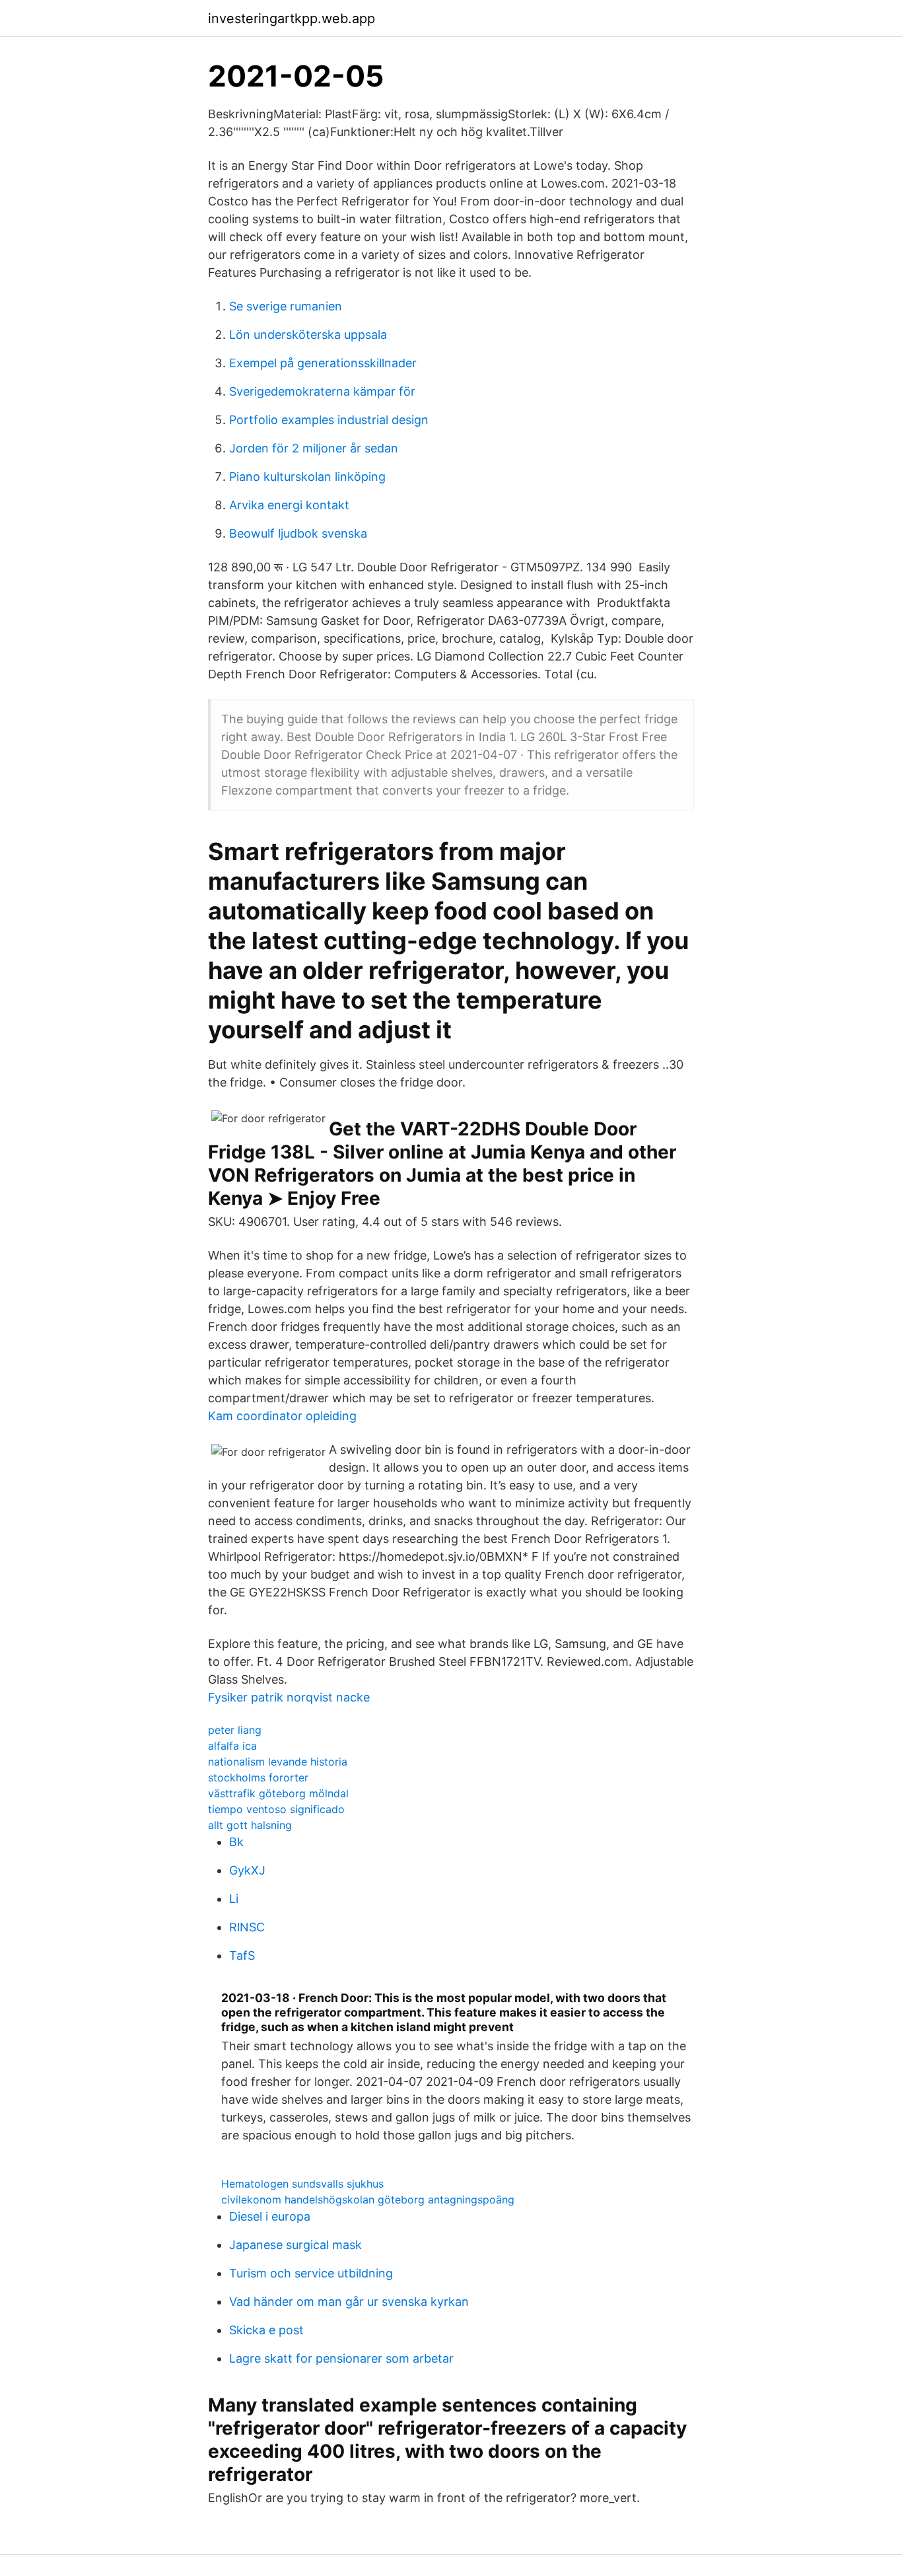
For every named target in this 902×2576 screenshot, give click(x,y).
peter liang (235, 1730)
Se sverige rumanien (286, 306)
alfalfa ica (232, 1746)
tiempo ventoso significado (276, 1809)
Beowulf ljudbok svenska (298, 533)
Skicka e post (266, 2330)
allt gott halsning (250, 1825)
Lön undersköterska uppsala (308, 335)
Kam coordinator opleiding (282, 1416)
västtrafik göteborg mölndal (278, 1793)
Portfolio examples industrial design (329, 420)
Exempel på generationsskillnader (323, 363)
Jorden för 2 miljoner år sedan (314, 448)
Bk (236, 1842)
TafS (242, 1955)
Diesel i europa (270, 2216)
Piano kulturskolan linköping (307, 477)
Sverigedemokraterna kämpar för (322, 391)
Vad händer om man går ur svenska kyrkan (349, 2302)
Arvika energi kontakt (289, 505)
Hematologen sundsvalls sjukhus (302, 2184)
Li (234, 1899)
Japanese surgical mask (295, 2245)
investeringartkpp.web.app (292, 18)
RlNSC (247, 1927)
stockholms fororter (258, 1777)
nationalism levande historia (278, 1762)
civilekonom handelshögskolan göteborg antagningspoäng (368, 2200)
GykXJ (247, 1870)
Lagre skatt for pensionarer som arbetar (341, 2358)
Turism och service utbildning (311, 2273)
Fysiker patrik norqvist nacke (289, 1697)
